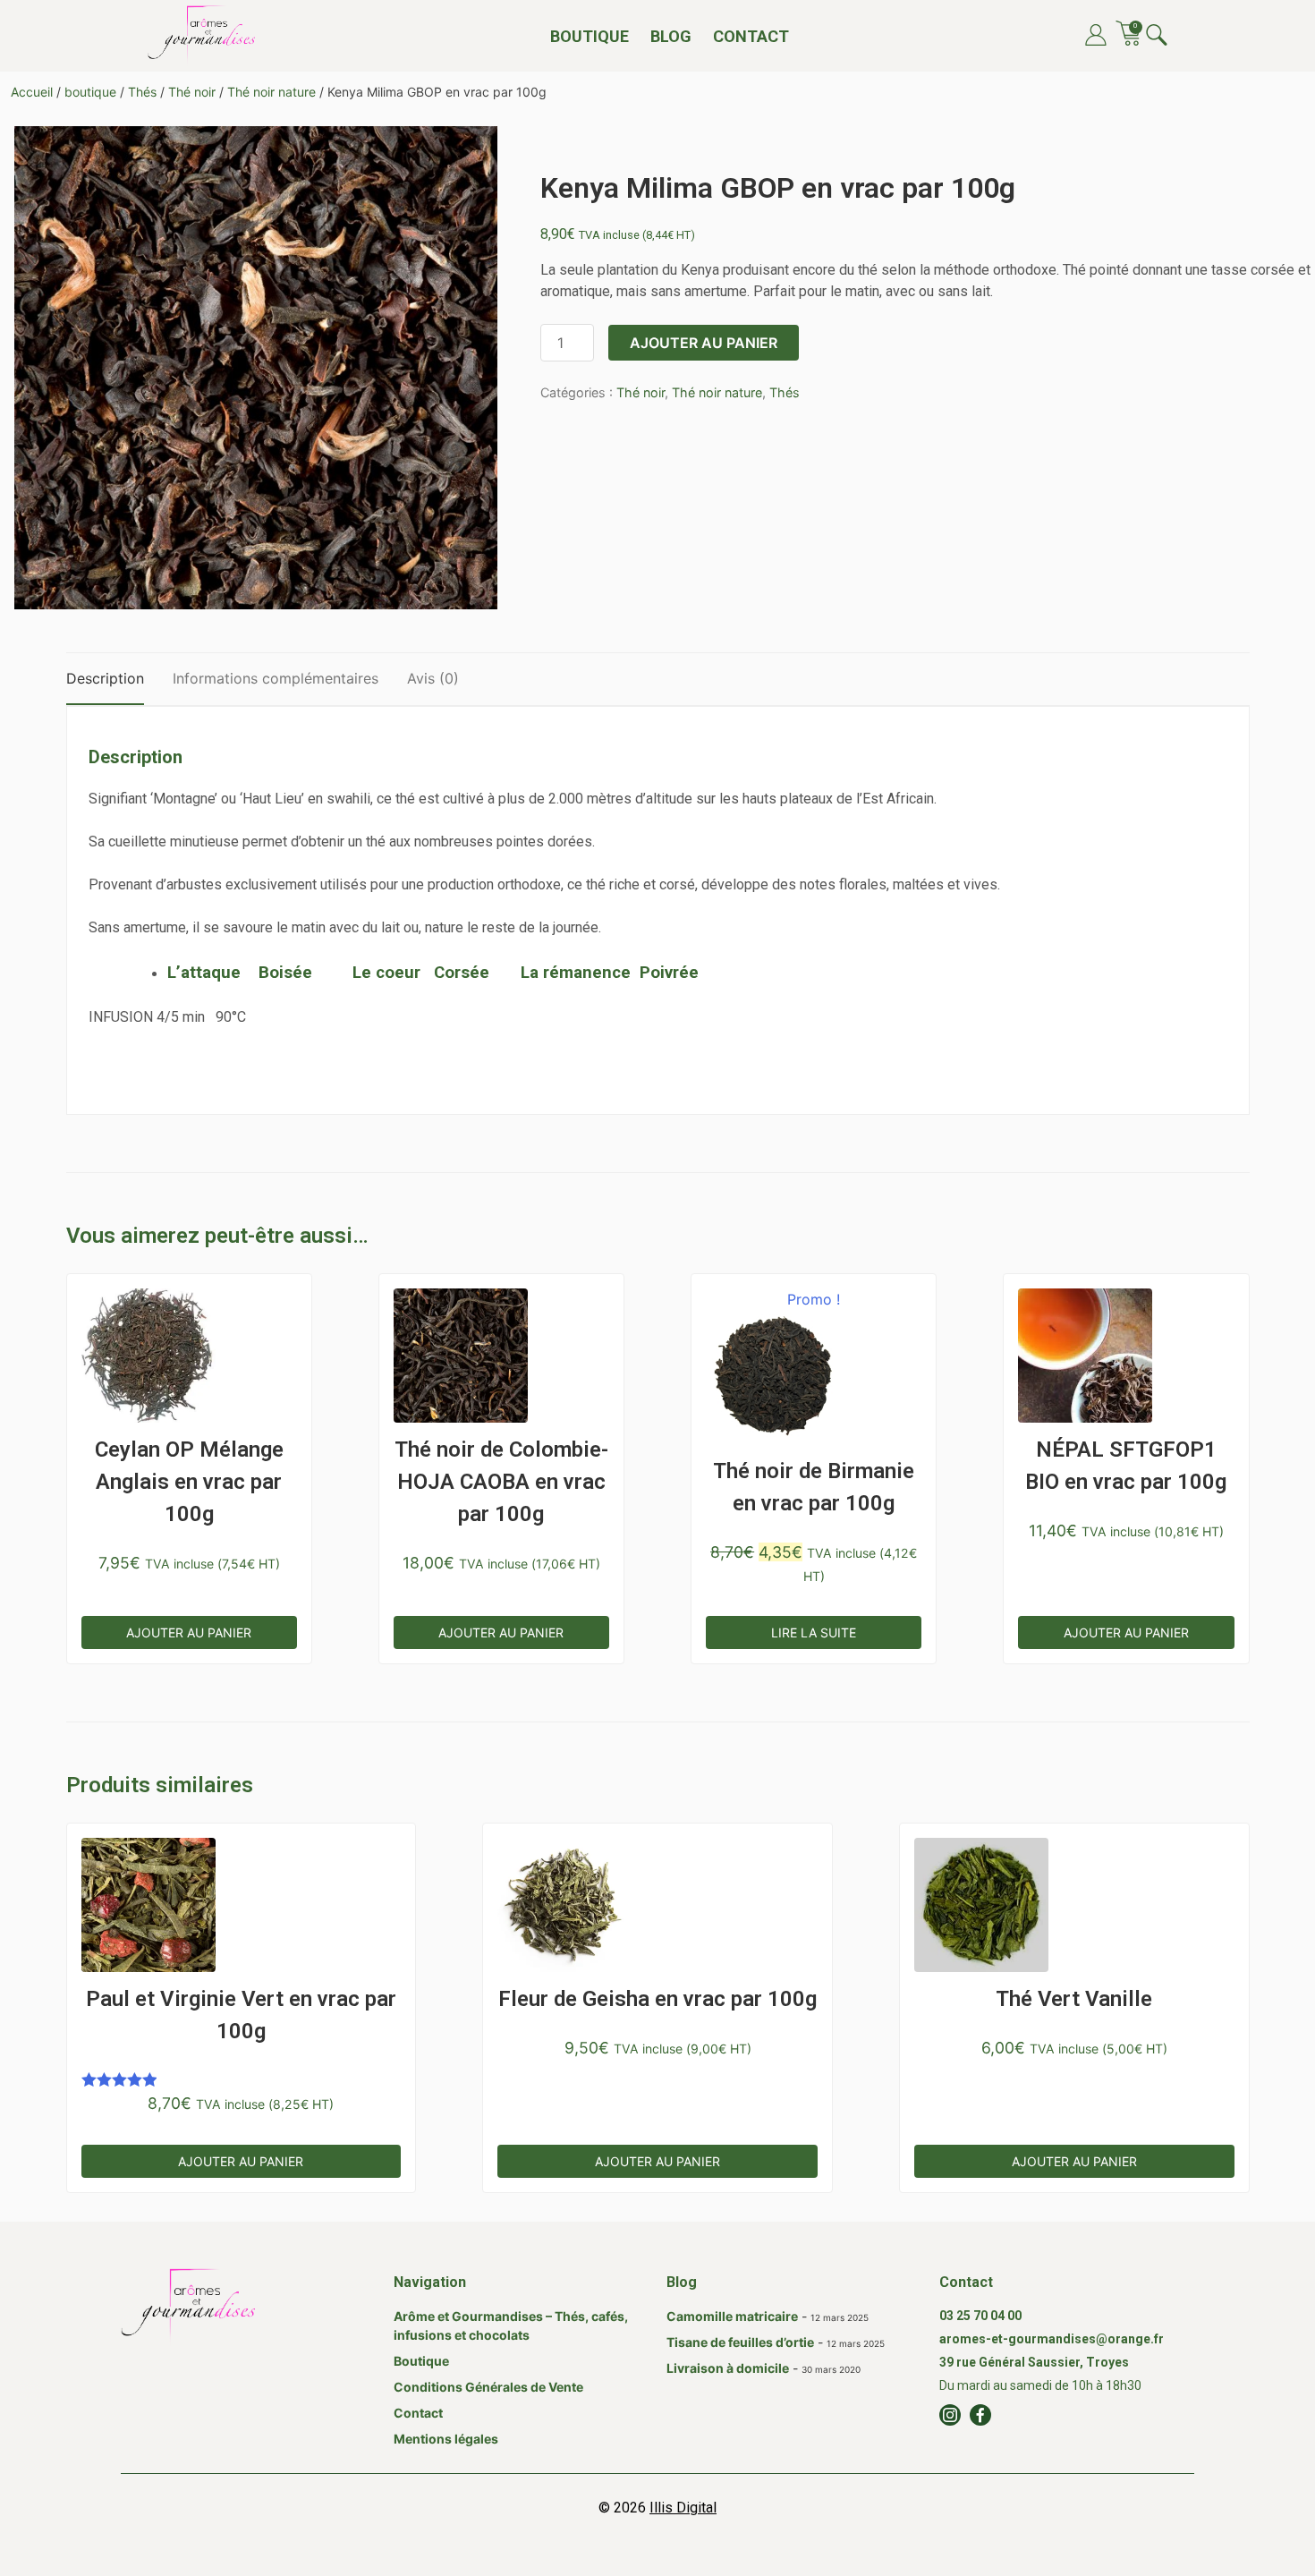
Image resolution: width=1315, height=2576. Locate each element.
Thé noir (192, 92)
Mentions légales (446, 2439)
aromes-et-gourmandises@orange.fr (1052, 2339)
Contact (751, 36)
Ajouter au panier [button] (189, 1632)
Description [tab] (105, 678)
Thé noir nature (271, 92)
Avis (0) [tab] (433, 678)
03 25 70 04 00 (980, 2316)
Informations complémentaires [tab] (276, 678)
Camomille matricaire (732, 2316)
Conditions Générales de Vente (488, 2387)
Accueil (32, 92)
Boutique (590, 36)
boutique (90, 92)
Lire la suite (814, 1632)
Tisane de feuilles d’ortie (740, 2342)
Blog (671, 36)
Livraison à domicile (728, 2368)
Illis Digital (683, 2508)
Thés (142, 92)
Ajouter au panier (704, 343)
